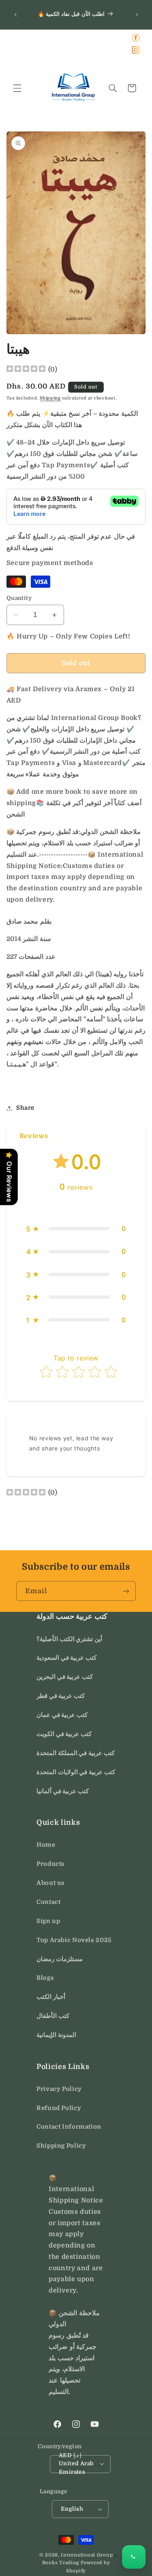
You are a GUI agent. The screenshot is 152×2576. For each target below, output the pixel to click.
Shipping (50, 398)
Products (51, 1864)
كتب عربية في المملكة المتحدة (76, 1753)
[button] (17, 88)
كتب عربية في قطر (61, 1696)
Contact (48, 1902)
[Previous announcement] (15, 15)
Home (46, 1845)
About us (51, 1883)
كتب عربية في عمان (62, 1715)
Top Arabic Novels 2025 (74, 1940)
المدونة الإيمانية (56, 2035)
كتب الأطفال (53, 2016)
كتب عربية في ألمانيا (63, 1791)
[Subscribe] (126, 1591)
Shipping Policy (61, 2146)
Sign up (48, 1921)
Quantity (19, 598)
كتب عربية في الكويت (64, 1734)
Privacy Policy (59, 2089)
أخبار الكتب (51, 1997)
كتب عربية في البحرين (65, 1677)
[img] (26, 370)
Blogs (45, 1978)
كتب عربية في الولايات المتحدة (76, 1772)
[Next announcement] (137, 15)
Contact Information (69, 2127)
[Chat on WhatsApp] (134, 2557)
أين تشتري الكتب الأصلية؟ (69, 1639)
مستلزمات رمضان (60, 1959)
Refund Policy (59, 2108)
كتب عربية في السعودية (66, 1658)
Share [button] (25, 1108)
